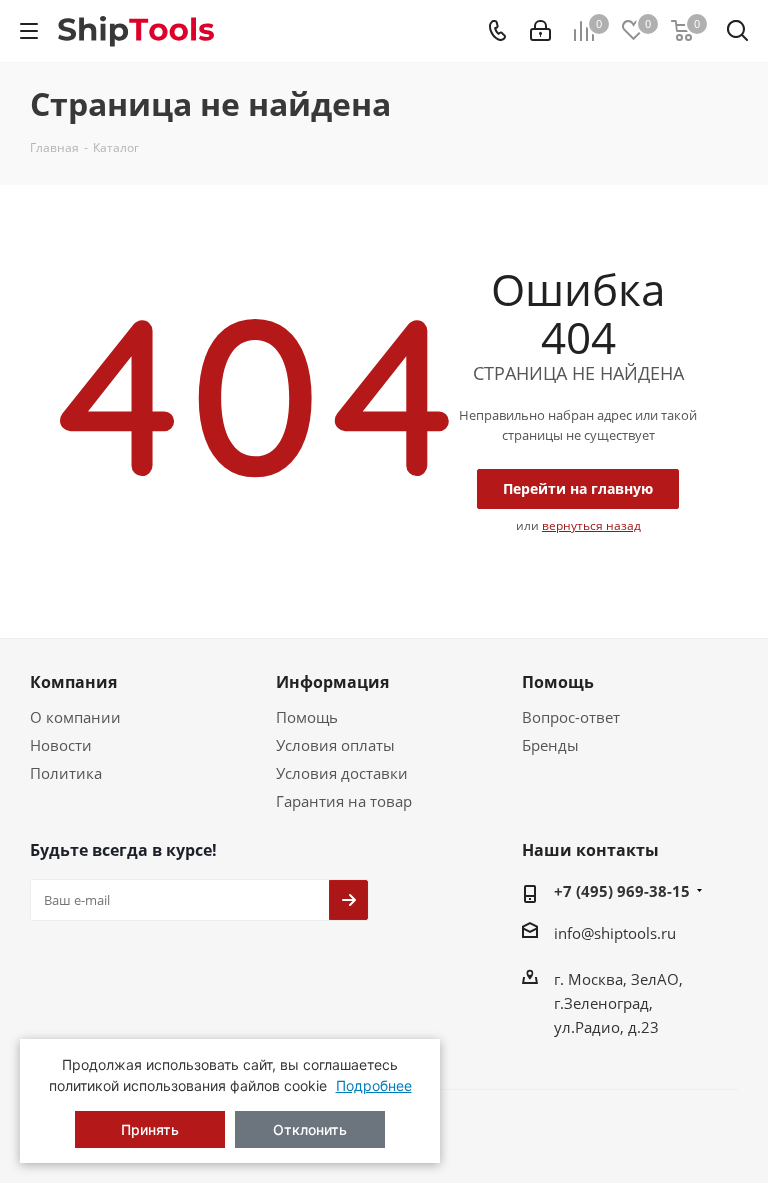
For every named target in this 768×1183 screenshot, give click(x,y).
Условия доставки (342, 773)
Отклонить (310, 1129)
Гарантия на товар (344, 801)
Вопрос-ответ (571, 717)
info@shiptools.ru (615, 933)
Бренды (550, 745)
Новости (61, 745)
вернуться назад (591, 525)
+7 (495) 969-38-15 (622, 891)
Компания (73, 682)
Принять (150, 1129)
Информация (332, 682)
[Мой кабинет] (540, 31)
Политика (66, 773)
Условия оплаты (335, 745)
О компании (75, 717)
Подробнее (374, 1085)
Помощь (307, 717)
